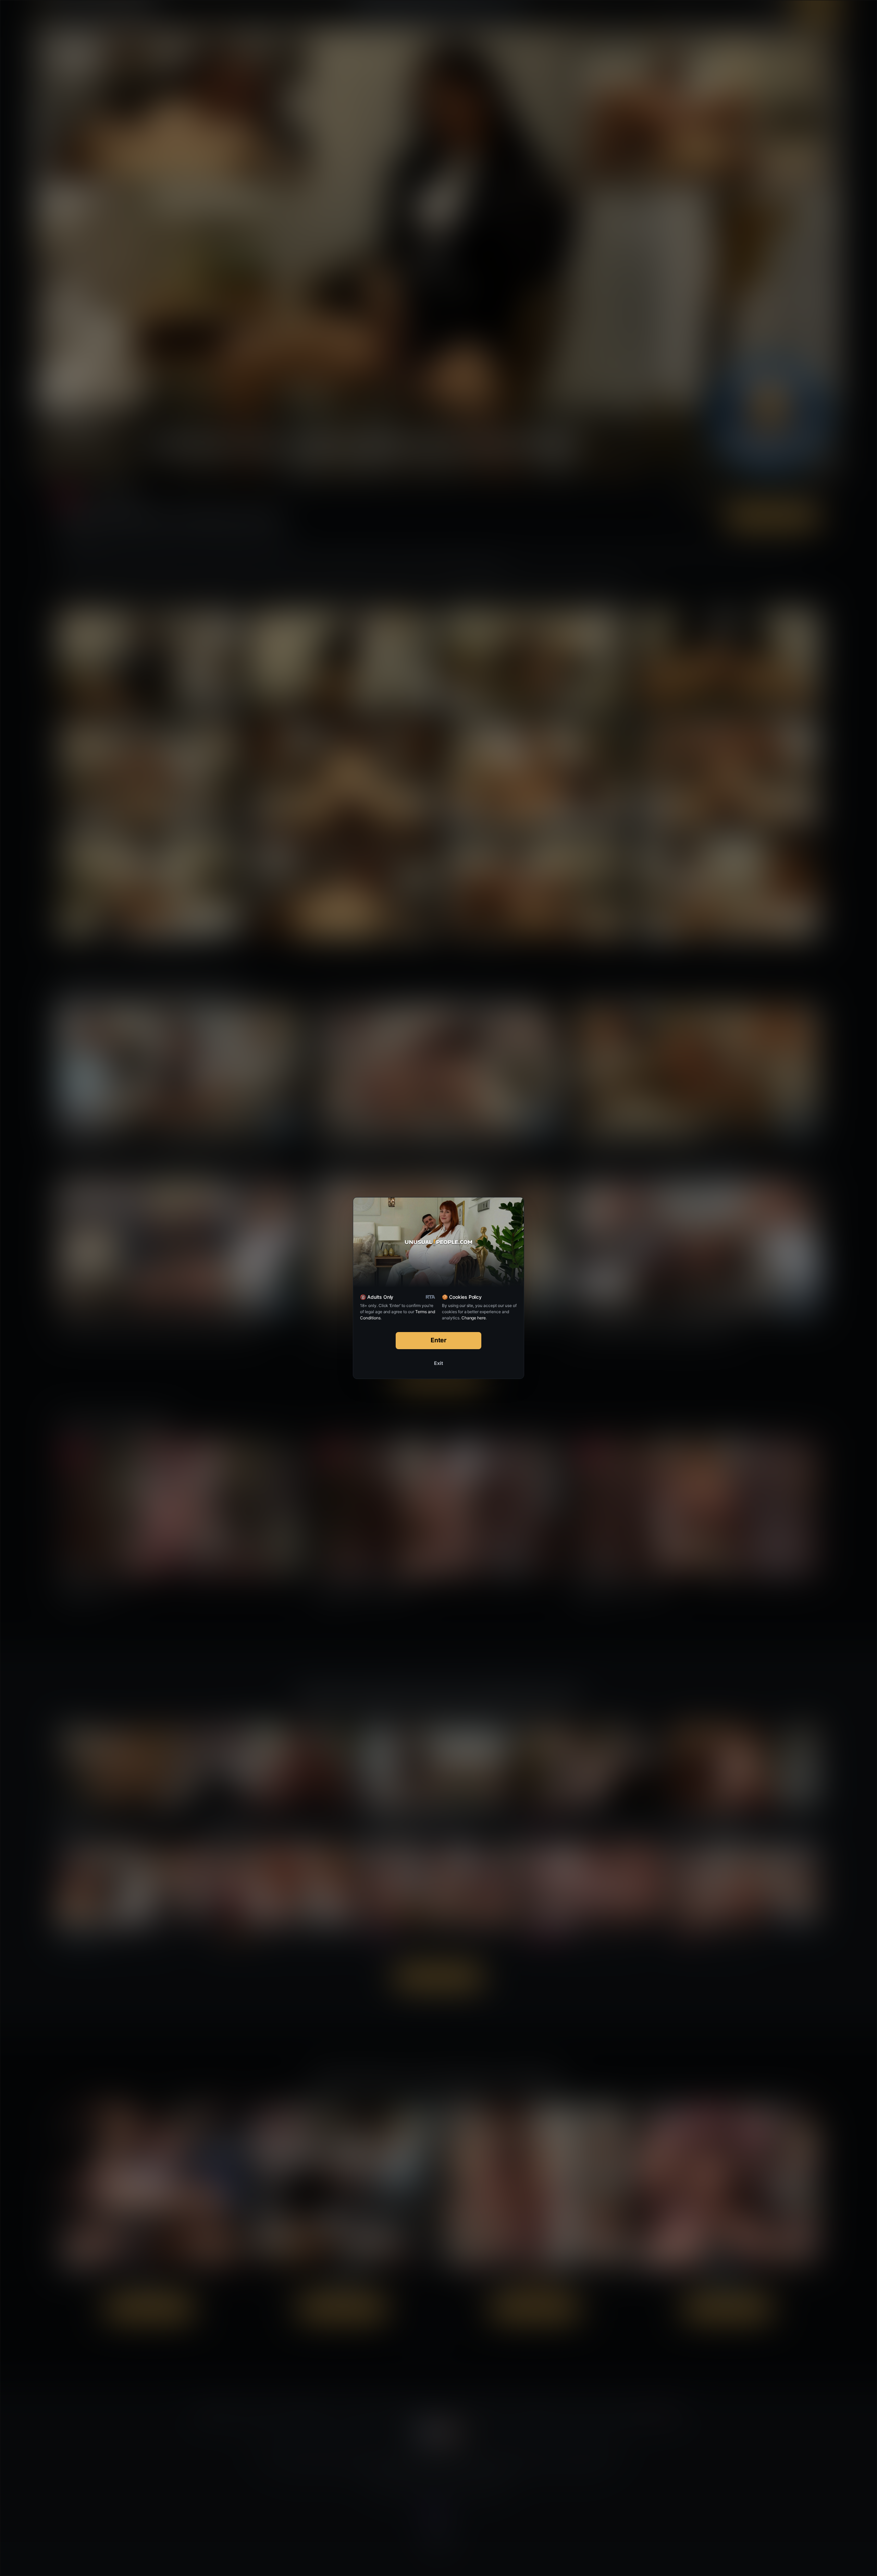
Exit (438, 1363)
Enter (439, 1340)
